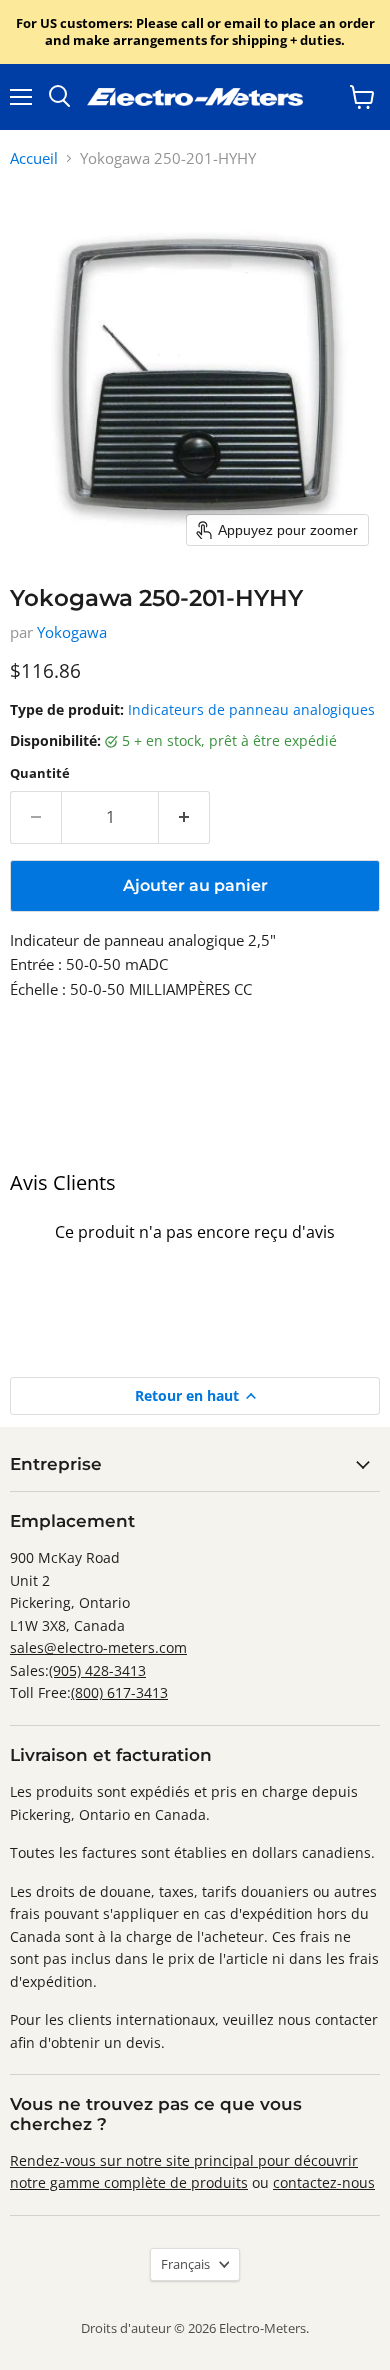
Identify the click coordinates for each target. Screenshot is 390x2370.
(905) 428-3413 (97, 1670)
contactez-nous (324, 2182)
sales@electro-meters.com (98, 1647)
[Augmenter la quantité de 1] (184, 817)
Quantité (40, 773)
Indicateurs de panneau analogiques (251, 709)
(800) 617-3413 (119, 1692)
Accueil (34, 158)
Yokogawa (72, 632)
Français (185, 2264)
